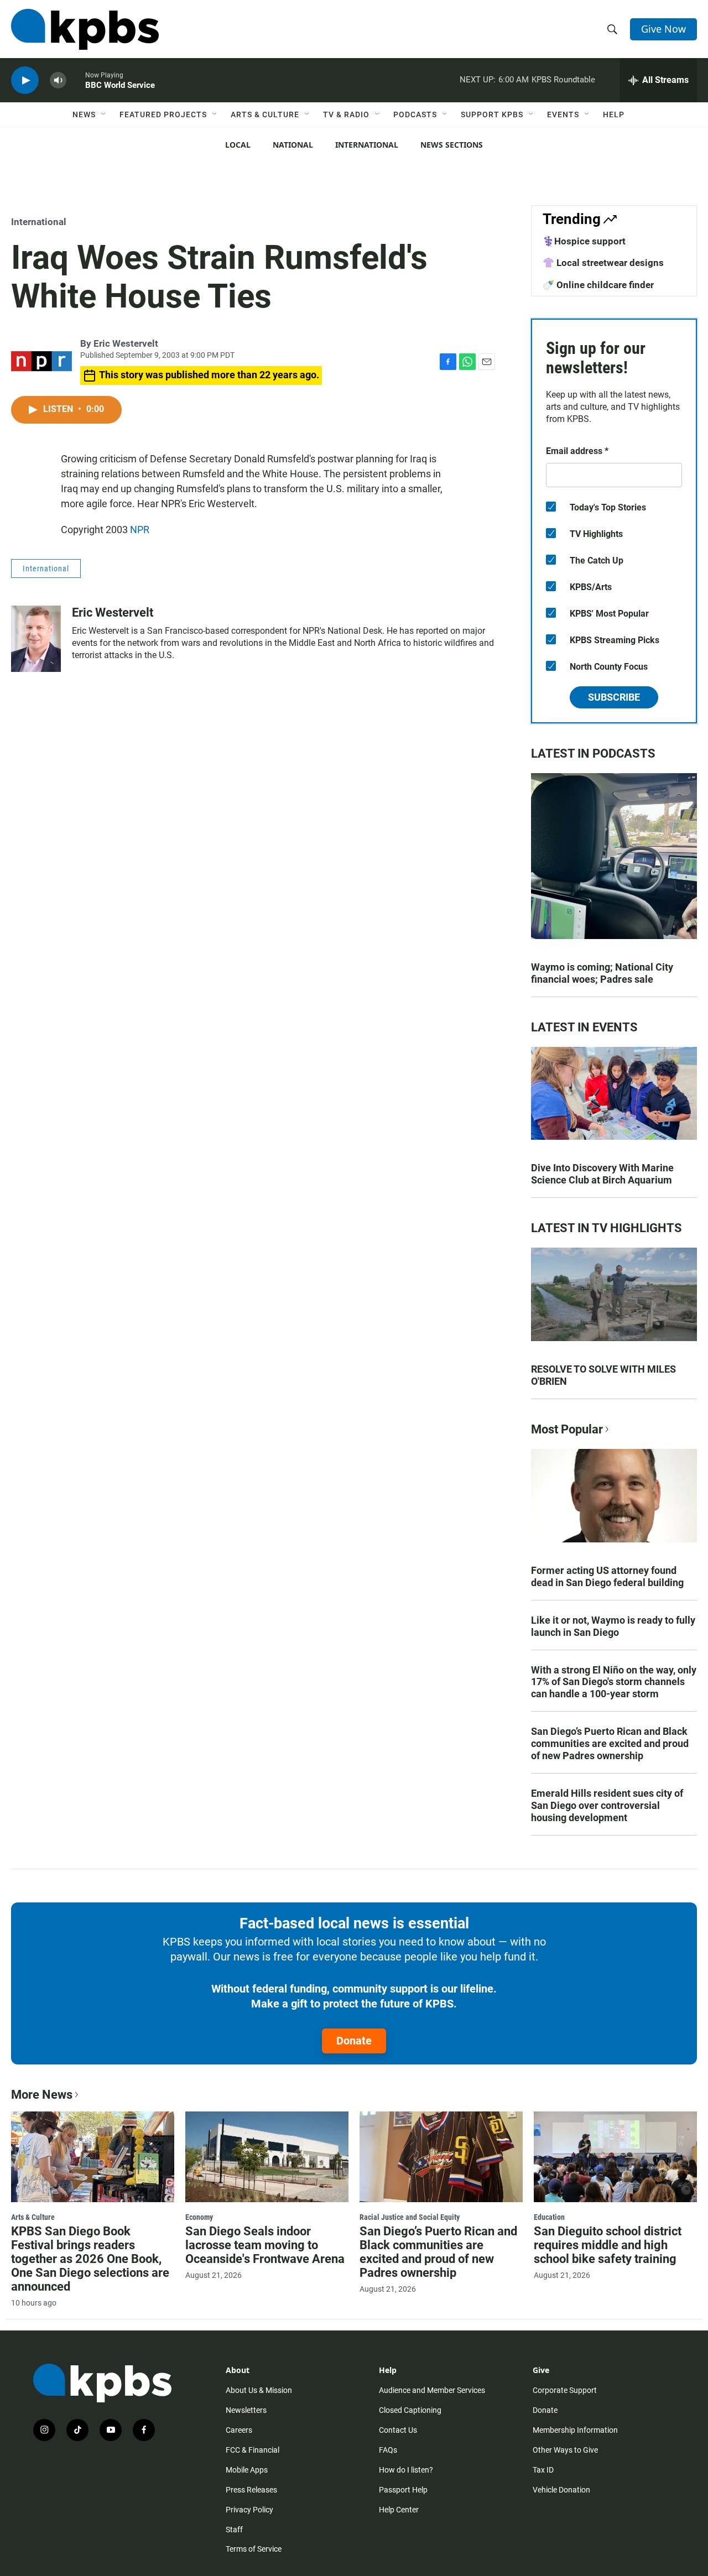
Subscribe (614, 697)
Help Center (399, 2510)
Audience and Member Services (432, 2390)
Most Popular (567, 1429)
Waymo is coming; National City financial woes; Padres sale (602, 973)
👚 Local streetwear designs (603, 263)
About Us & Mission (259, 2390)
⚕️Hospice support (584, 241)
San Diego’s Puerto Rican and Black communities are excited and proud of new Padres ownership (610, 1743)
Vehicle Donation (561, 2490)
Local (238, 145)
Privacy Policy (249, 2510)
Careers (239, 2430)
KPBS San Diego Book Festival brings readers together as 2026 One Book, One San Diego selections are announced (90, 2259)
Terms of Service (254, 2549)
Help (614, 114)
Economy (199, 2217)
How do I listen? (406, 2470)
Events (563, 114)
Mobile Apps (247, 2470)
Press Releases (251, 2490)
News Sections (452, 145)
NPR (140, 530)
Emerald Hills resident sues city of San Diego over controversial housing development (607, 1805)
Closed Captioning (410, 2410)
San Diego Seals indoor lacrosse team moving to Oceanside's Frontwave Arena (265, 2245)
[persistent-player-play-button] (25, 80)
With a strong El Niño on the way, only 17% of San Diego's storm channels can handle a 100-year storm (614, 1682)
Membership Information (575, 2430)
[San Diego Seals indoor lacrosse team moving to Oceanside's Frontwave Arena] (267, 2157)
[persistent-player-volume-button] (58, 80)
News (84, 114)
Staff (234, 2530)
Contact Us (398, 2430)
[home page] (85, 29)
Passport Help (403, 2490)
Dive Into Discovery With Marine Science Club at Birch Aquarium (602, 1174)
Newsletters (246, 2410)
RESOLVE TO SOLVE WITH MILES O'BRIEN (603, 1375)
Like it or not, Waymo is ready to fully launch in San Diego (613, 1626)
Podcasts (415, 114)
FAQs (388, 2450)
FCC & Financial (253, 2450)
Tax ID (543, 2470)
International (367, 145)
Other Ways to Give (565, 2450)
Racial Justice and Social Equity (410, 2217)
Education (549, 2217)
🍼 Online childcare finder (598, 285)
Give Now (663, 29)
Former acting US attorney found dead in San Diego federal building (607, 1576)
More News (42, 2095)
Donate (354, 2041)
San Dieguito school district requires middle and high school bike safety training (608, 2245)
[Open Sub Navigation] (104, 114)
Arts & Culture (265, 114)
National (293, 145)
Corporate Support (565, 2390)
